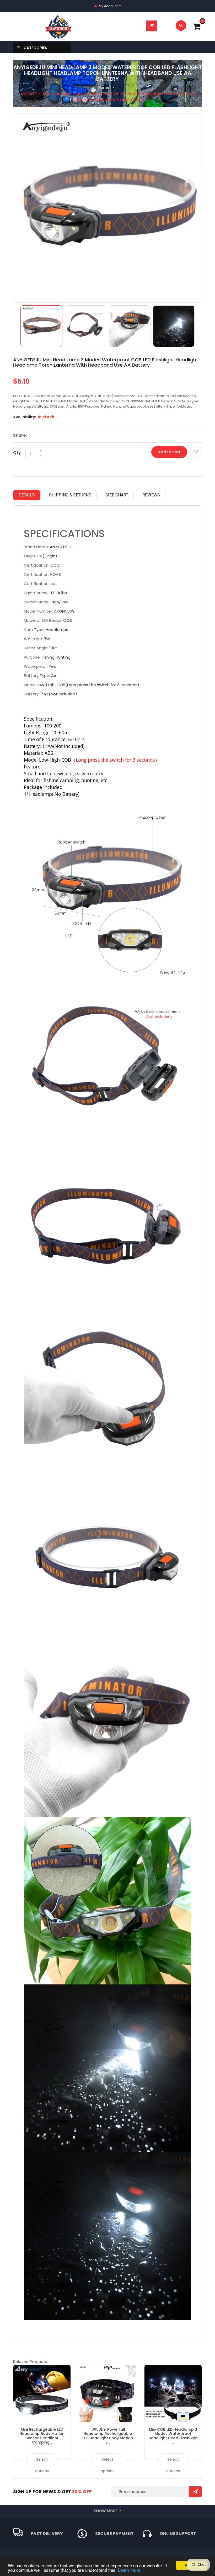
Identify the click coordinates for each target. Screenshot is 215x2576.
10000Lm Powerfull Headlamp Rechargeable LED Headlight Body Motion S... (108, 2436)
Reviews (151, 495)
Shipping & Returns (70, 495)
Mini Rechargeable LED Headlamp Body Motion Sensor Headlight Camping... (42, 2436)
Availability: (25, 417)
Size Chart (117, 495)
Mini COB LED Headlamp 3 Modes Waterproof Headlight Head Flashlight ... (173, 2436)
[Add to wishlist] (196, 452)
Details (27, 495)
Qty (17, 453)
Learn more (129, 2570)
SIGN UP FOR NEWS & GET (52, 2492)
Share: (20, 435)
